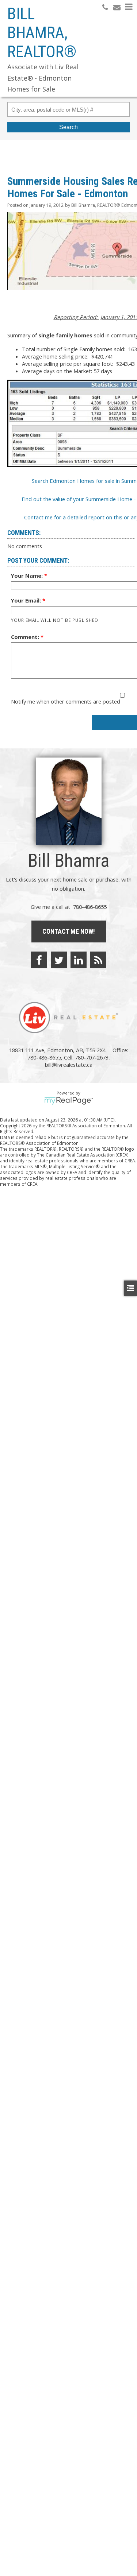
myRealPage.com (68, 1101)
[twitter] (59, 960)
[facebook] (39, 960)
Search (68, 127)
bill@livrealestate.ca (69, 1065)
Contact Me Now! (69, 931)
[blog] (98, 960)
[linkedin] (79, 960)
